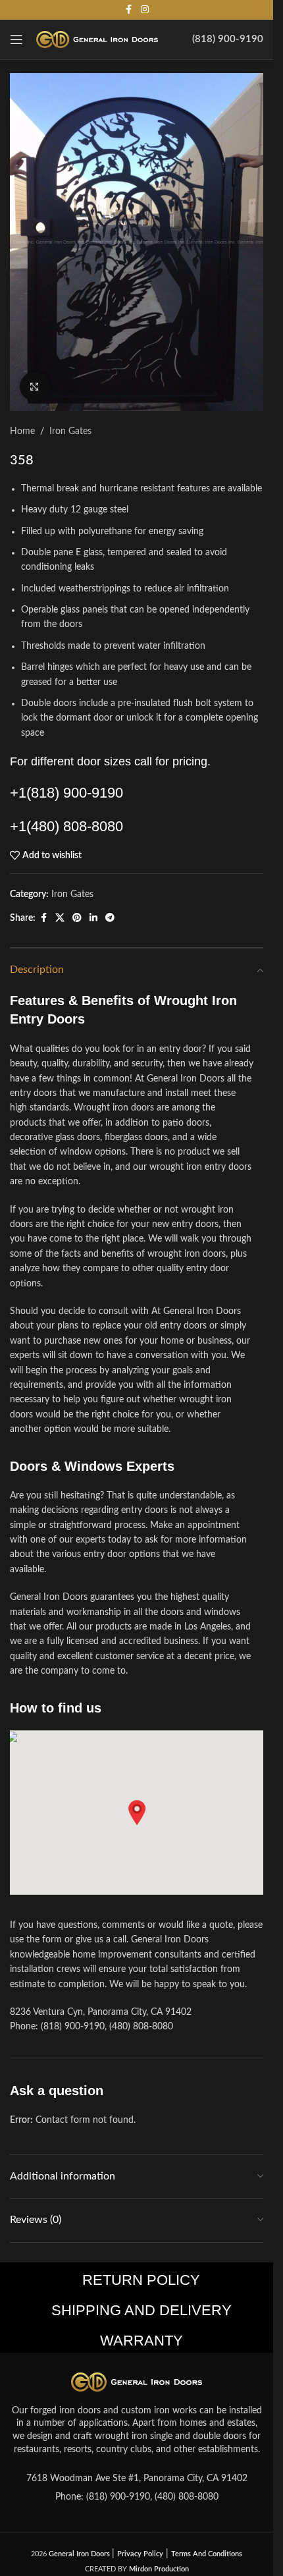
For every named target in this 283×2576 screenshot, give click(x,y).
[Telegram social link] (110, 918)
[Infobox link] (228, 40)
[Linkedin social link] (93, 918)
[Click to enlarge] (35, 387)
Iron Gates (70, 431)
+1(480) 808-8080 (66, 826)
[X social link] (60, 918)
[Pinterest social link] (77, 918)
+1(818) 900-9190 (66, 793)
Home (22, 431)
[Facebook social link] (129, 10)
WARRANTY (141, 2341)
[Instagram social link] (145, 10)
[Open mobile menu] (16, 40)
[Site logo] (97, 40)
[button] (137, 1813)
